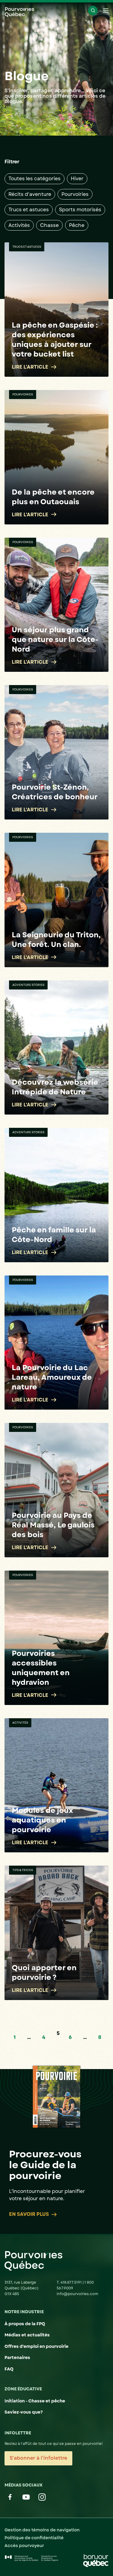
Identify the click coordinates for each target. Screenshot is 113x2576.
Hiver (77, 179)
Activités (19, 225)
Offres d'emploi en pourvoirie (36, 2346)
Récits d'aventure (30, 194)
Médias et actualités (27, 2335)
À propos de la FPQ (25, 2324)
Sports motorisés (80, 210)
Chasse (49, 225)
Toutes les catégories (35, 179)
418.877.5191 (72, 2282)
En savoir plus (29, 2214)
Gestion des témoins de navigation (42, 2530)
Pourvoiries (75, 194)
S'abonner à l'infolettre (38, 2458)
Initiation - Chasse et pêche (35, 2401)
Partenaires (17, 2357)
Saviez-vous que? (24, 2412)
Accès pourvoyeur (24, 2546)
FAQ (9, 2369)
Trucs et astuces (29, 210)
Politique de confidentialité (34, 2538)
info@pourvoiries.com (77, 2294)
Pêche (77, 225)
